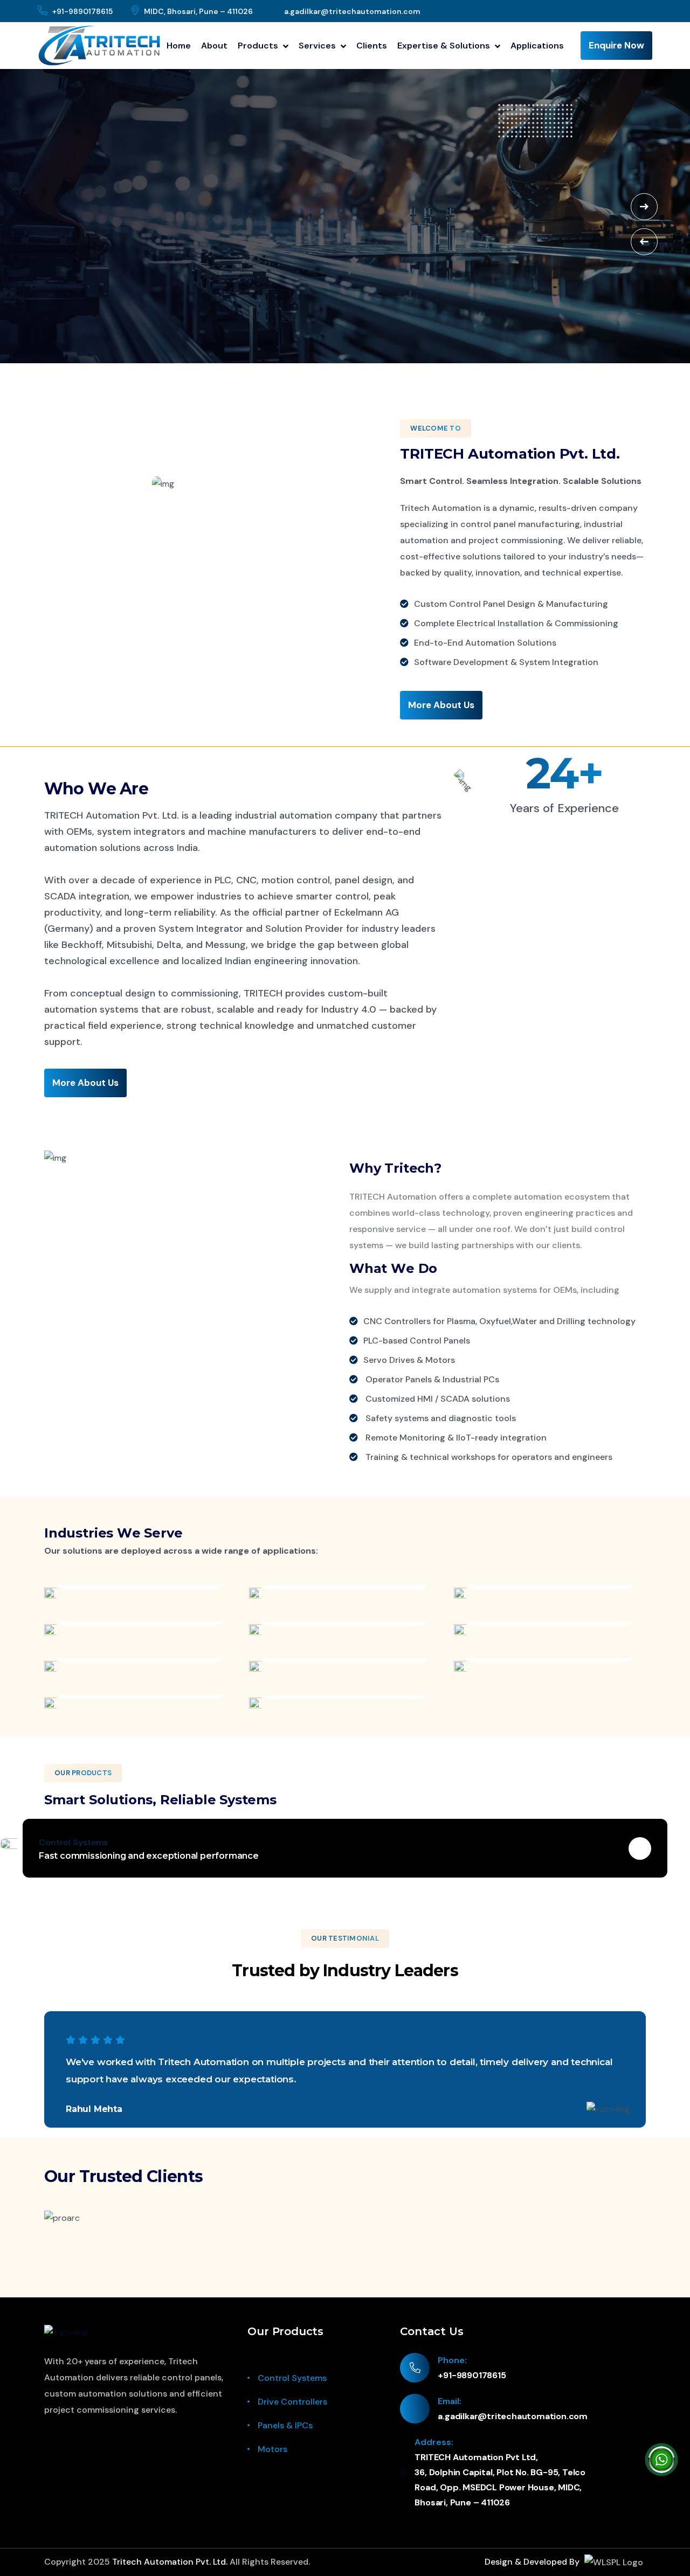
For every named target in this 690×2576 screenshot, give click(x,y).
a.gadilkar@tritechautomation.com (352, 11)
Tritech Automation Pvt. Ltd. (170, 2562)
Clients (372, 46)
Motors (272, 2449)
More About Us (441, 705)
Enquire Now (616, 45)
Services (318, 46)
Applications (537, 46)
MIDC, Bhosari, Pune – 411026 (198, 11)
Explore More (82, 220)
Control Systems (292, 2378)
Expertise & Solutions (445, 46)
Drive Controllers (292, 2402)
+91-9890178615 (82, 11)
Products (259, 46)
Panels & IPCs (285, 2425)
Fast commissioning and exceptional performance (149, 1856)
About (214, 46)
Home (179, 46)
